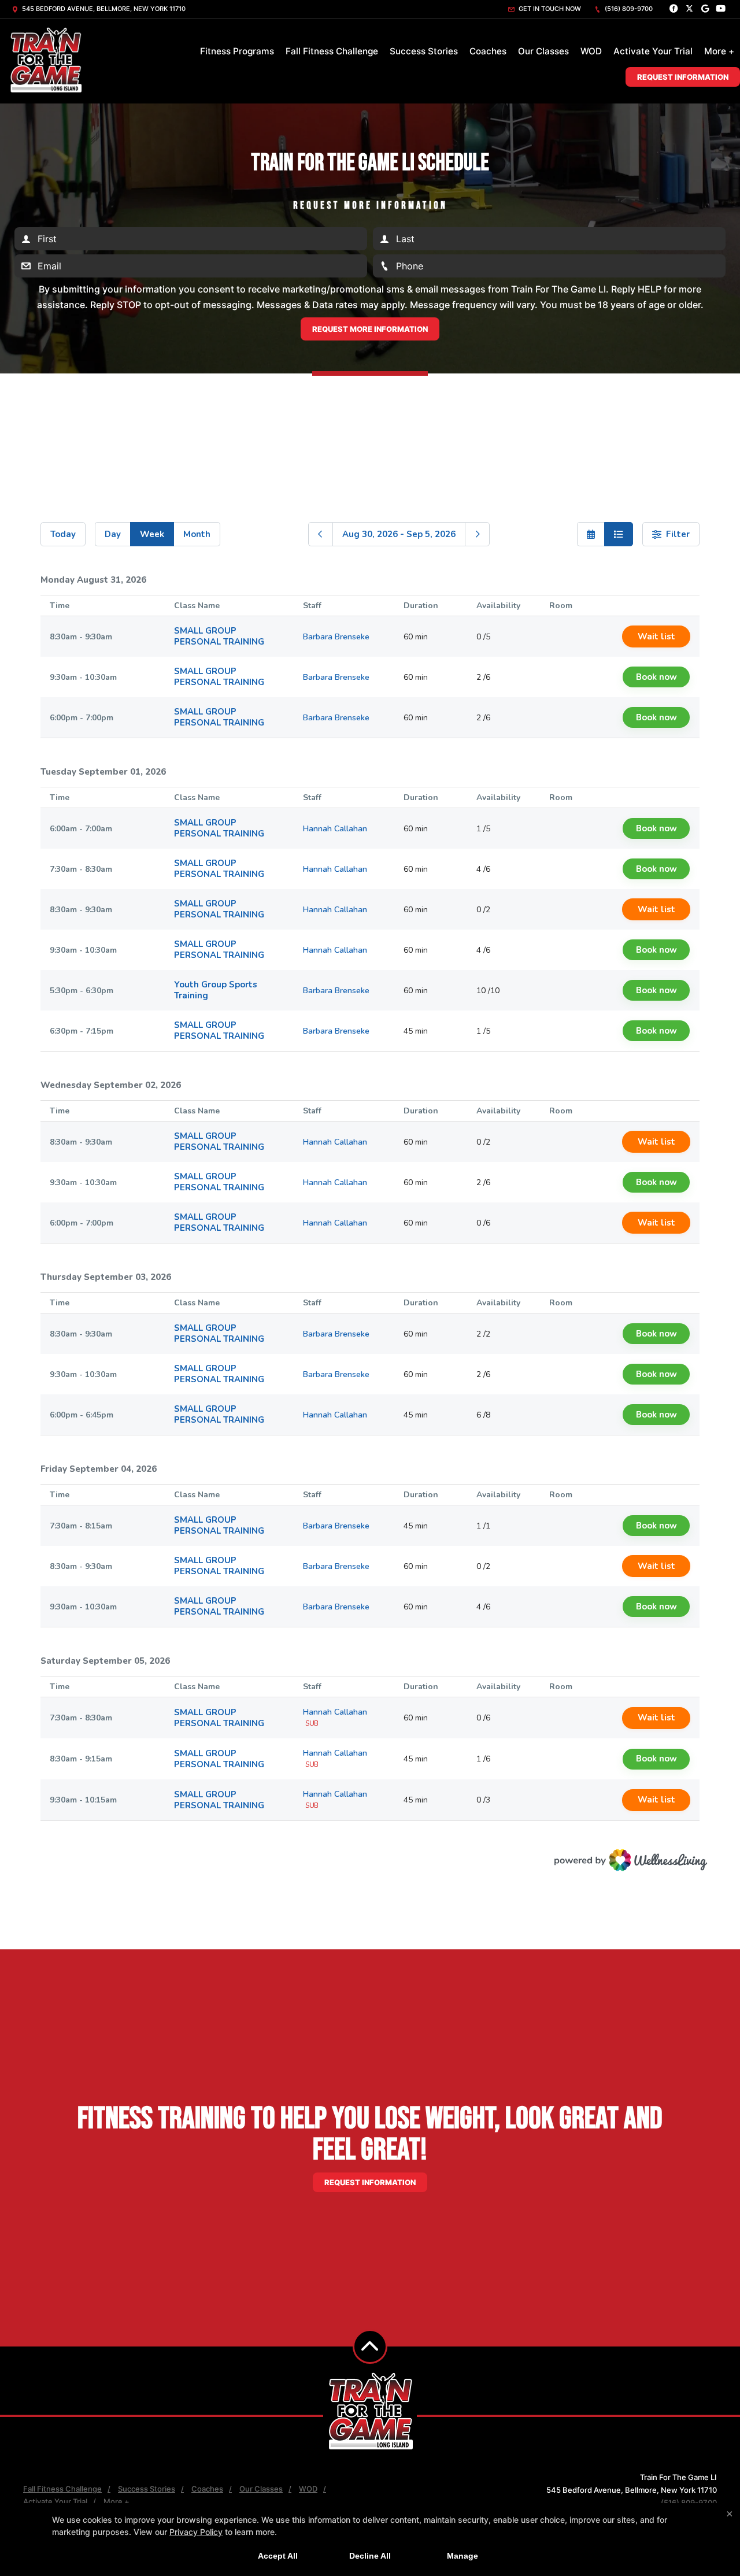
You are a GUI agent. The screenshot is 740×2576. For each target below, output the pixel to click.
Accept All (278, 2556)
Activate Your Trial (653, 51)
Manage (462, 2556)
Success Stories (424, 51)
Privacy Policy (196, 2532)
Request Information (683, 77)
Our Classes (543, 51)
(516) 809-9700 (628, 9)
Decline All (370, 2556)
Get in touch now (549, 9)
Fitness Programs (237, 51)
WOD (591, 51)
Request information (370, 2182)
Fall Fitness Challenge (332, 51)
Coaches (488, 51)
